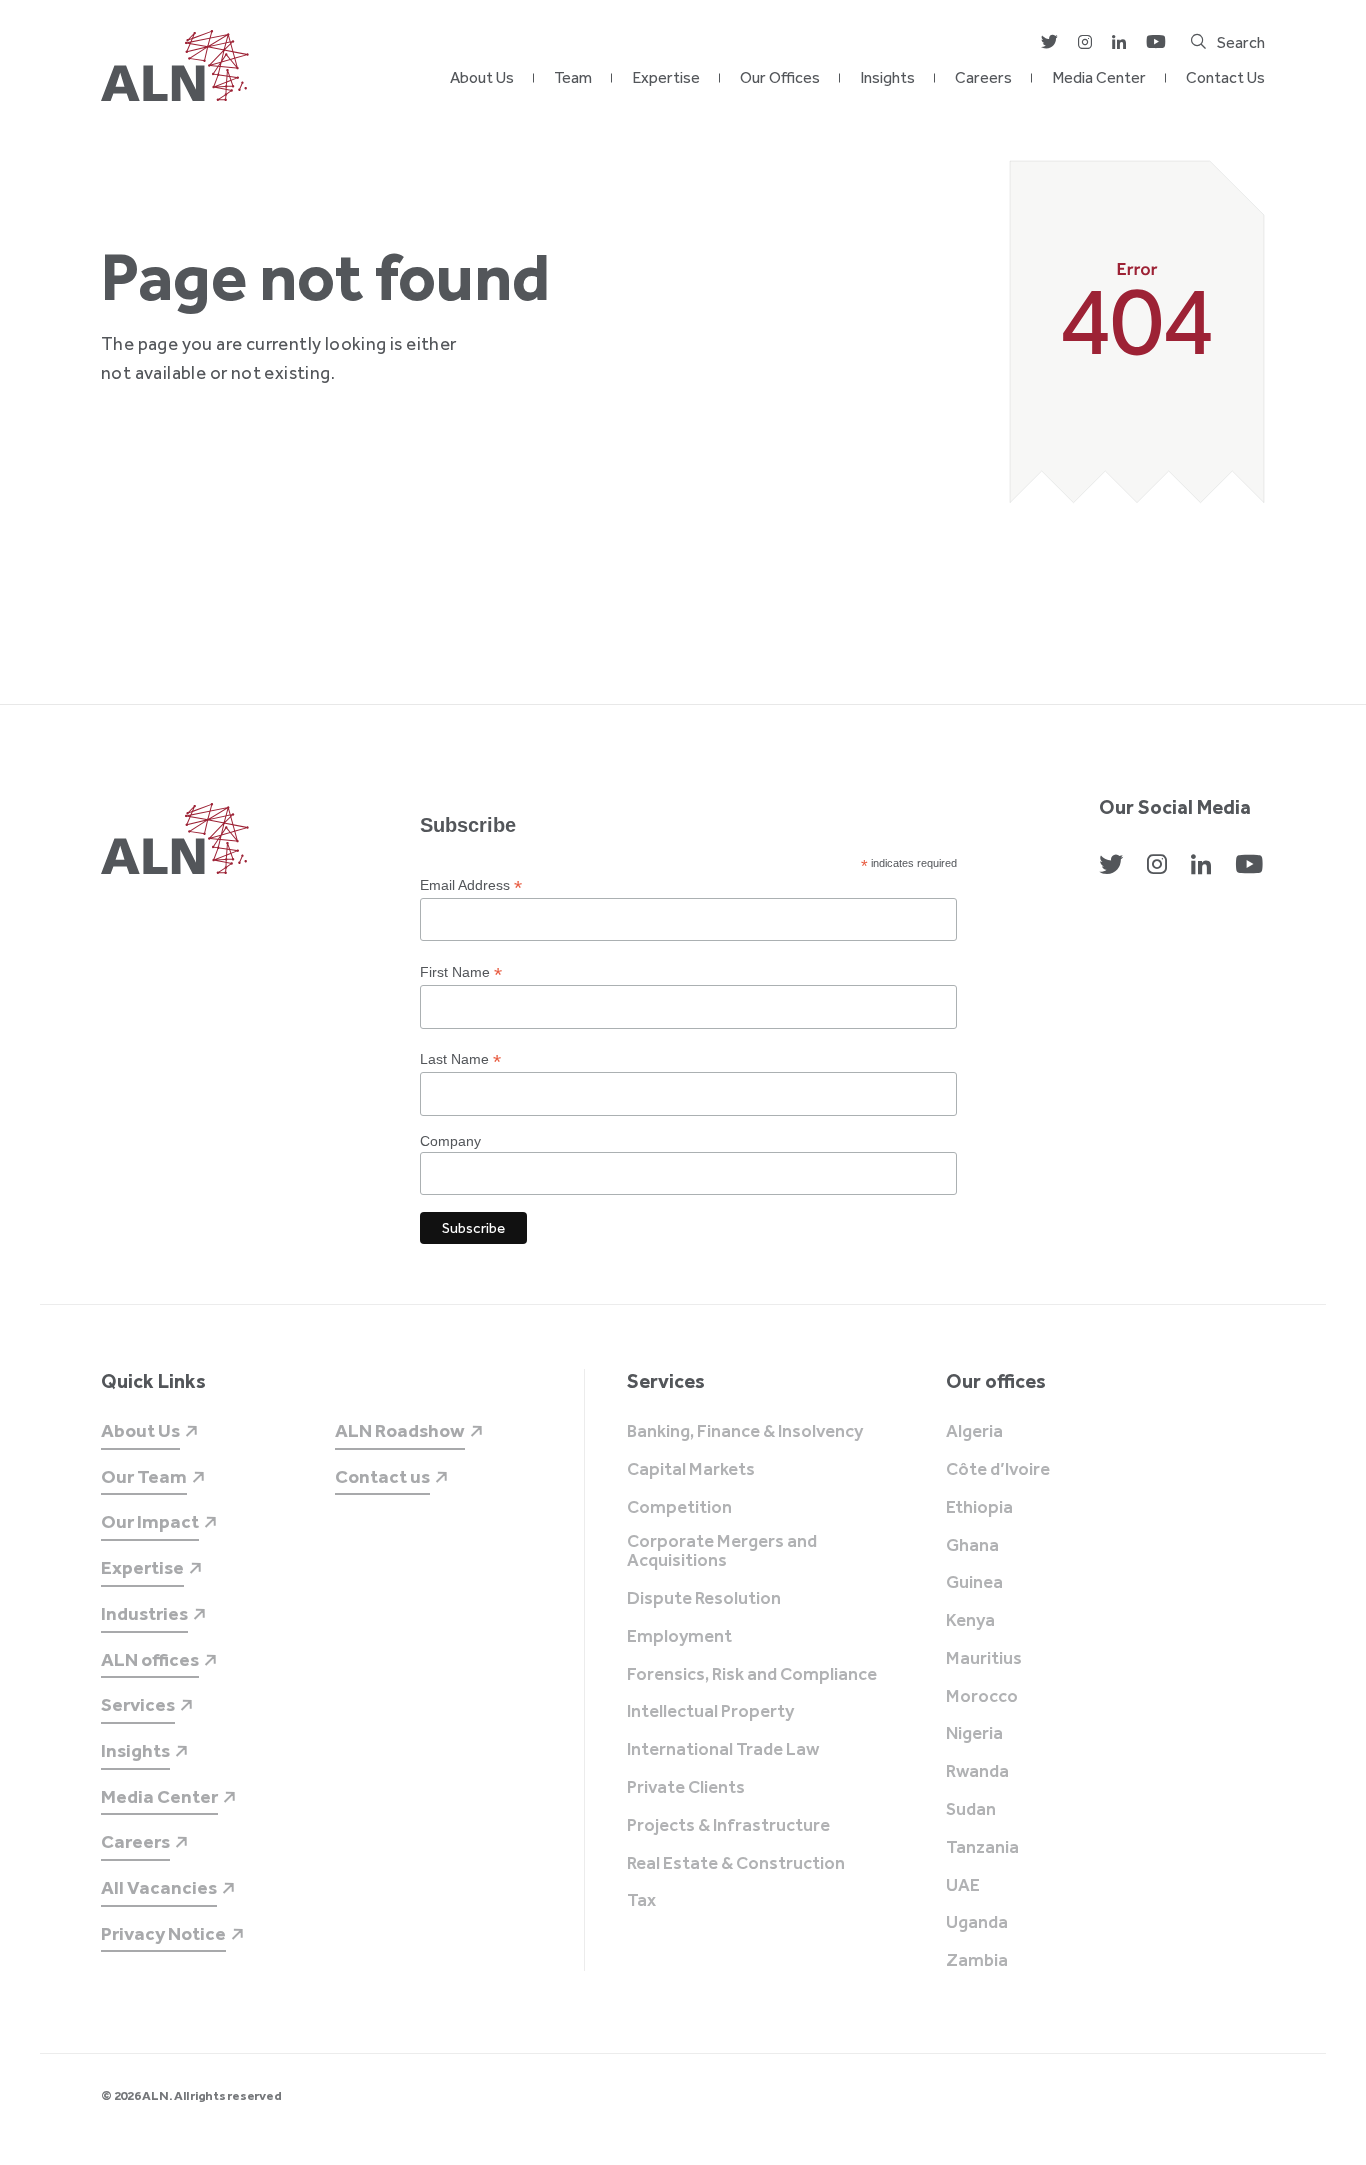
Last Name (460, 1059)
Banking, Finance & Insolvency (745, 1432)
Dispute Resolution (704, 1599)
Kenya (970, 1621)
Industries (144, 1613)
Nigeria (974, 1734)
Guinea (974, 1583)
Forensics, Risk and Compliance (752, 1675)
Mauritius (984, 1659)
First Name (461, 972)
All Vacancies (159, 1887)
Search (1241, 42)
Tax (641, 1901)
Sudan (971, 1810)
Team (573, 77)
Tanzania (982, 1848)
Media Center (1099, 77)
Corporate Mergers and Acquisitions (722, 1552)
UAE (963, 1886)
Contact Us (1225, 77)
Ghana (972, 1546)
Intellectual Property (710, 1712)
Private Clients (686, 1788)
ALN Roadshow (400, 1430)
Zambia (977, 1961)
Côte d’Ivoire (998, 1470)
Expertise (666, 77)
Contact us (382, 1476)
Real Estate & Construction (736, 1864)
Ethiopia (979, 1508)
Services (138, 1704)
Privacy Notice (163, 1933)
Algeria (974, 1432)
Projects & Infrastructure (728, 1826)
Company (450, 1141)
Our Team (144, 1476)
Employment (679, 1637)
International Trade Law (723, 1750)
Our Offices (780, 77)
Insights (887, 77)
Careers (983, 77)
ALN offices (150, 1659)
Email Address (471, 885)
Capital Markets (691, 1470)
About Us (482, 77)
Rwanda (977, 1772)
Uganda (977, 1923)
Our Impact (150, 1521)
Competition (679, 1508)
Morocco (982, 1697)
